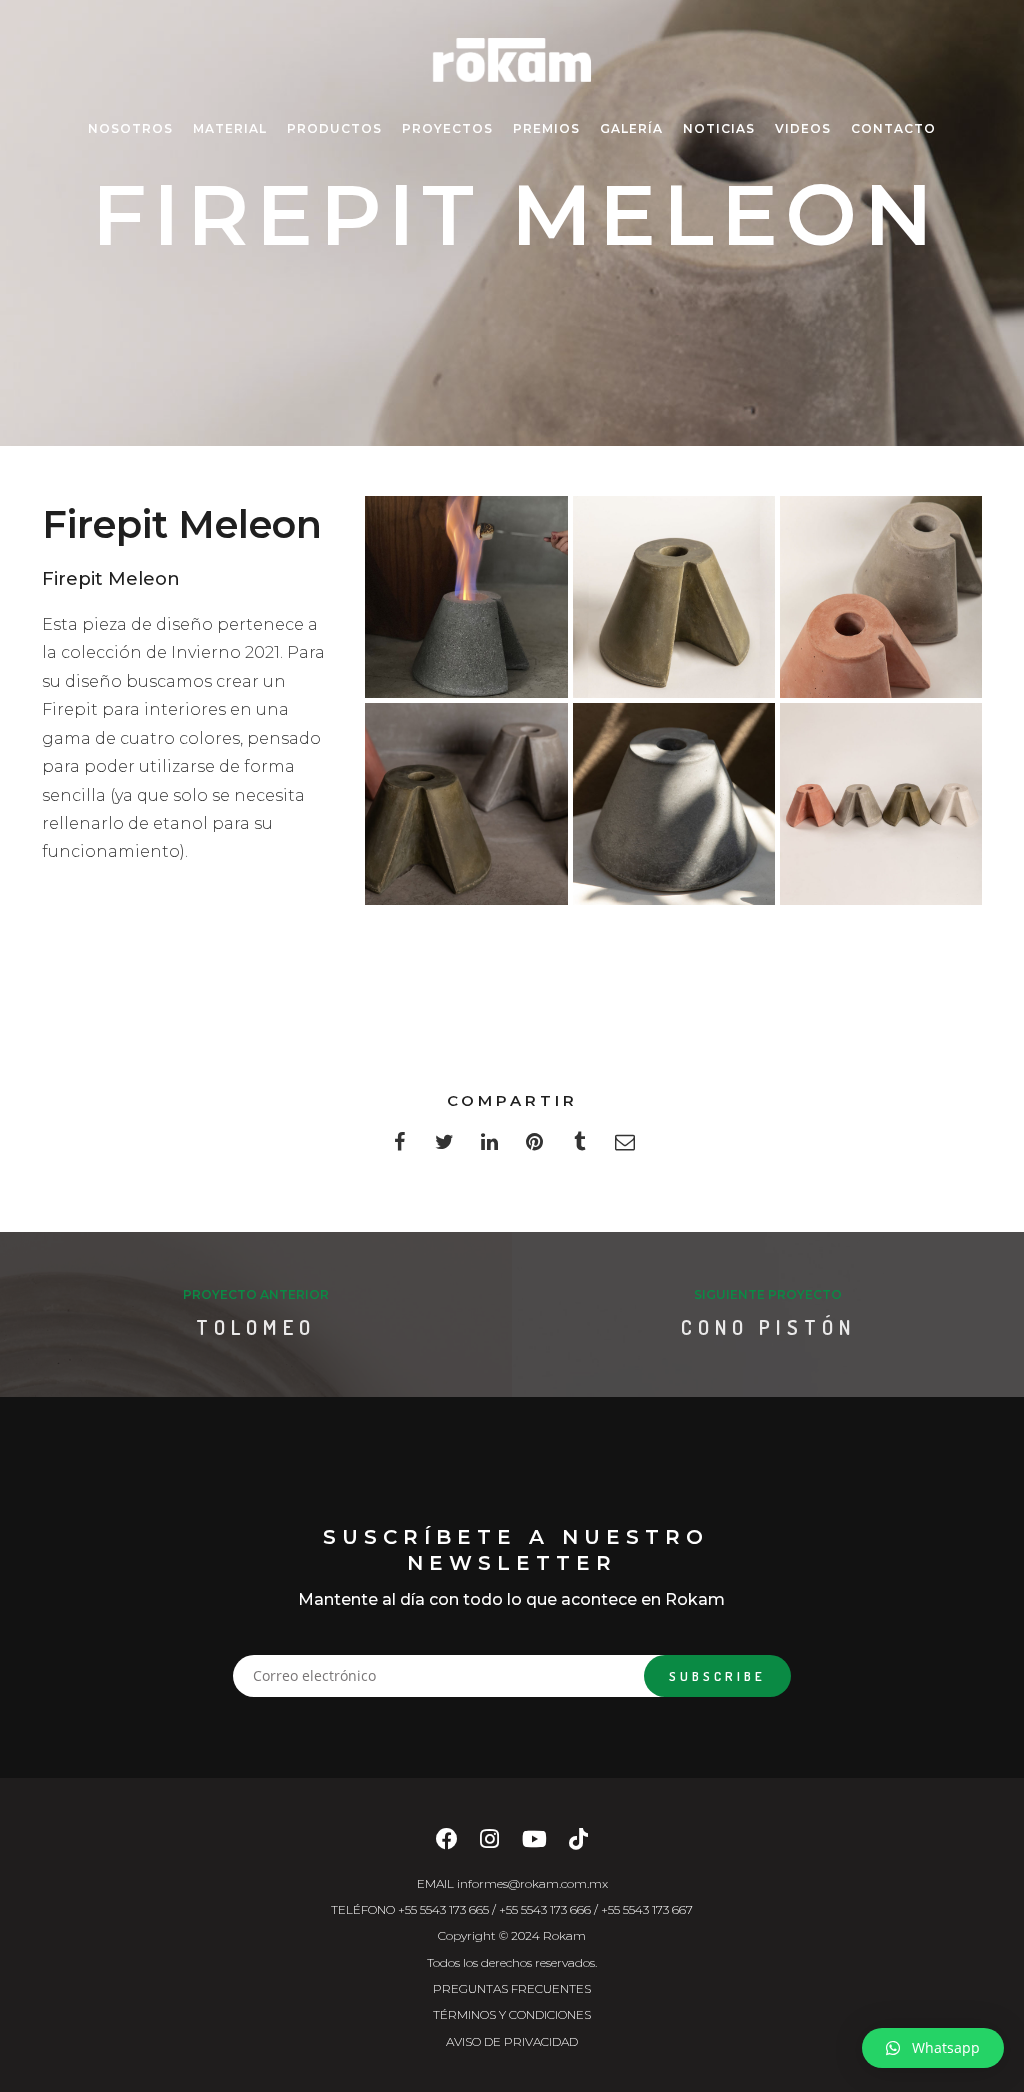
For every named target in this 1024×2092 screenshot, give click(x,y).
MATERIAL (230, 128)
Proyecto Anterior (256, 1294)
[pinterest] (534, 1147)
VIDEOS (803, 128)
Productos (334, 128)
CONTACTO (893, 128)
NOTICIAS (719, 128)
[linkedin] (489, 1147)
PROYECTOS (447, 128)
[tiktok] (578, 1844)
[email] (624, 1147)
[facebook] (399, 1147)
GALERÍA (631, 128)
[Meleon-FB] (674, 597)
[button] (933, 2048)
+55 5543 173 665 (443, 1909)
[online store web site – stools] (466, 804)
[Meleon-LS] (466, 597)
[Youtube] (534, 1844)
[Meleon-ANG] (881, 597)
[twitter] (444, 1147)
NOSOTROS (130, 128)
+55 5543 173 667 (647, 1909)
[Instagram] (489, 1844)
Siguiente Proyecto (768, 1294)
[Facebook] (447, 1844)
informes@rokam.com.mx (532, 1883)
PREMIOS (546, 128)
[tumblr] (579, 1147)
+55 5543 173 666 (545, 1909)
